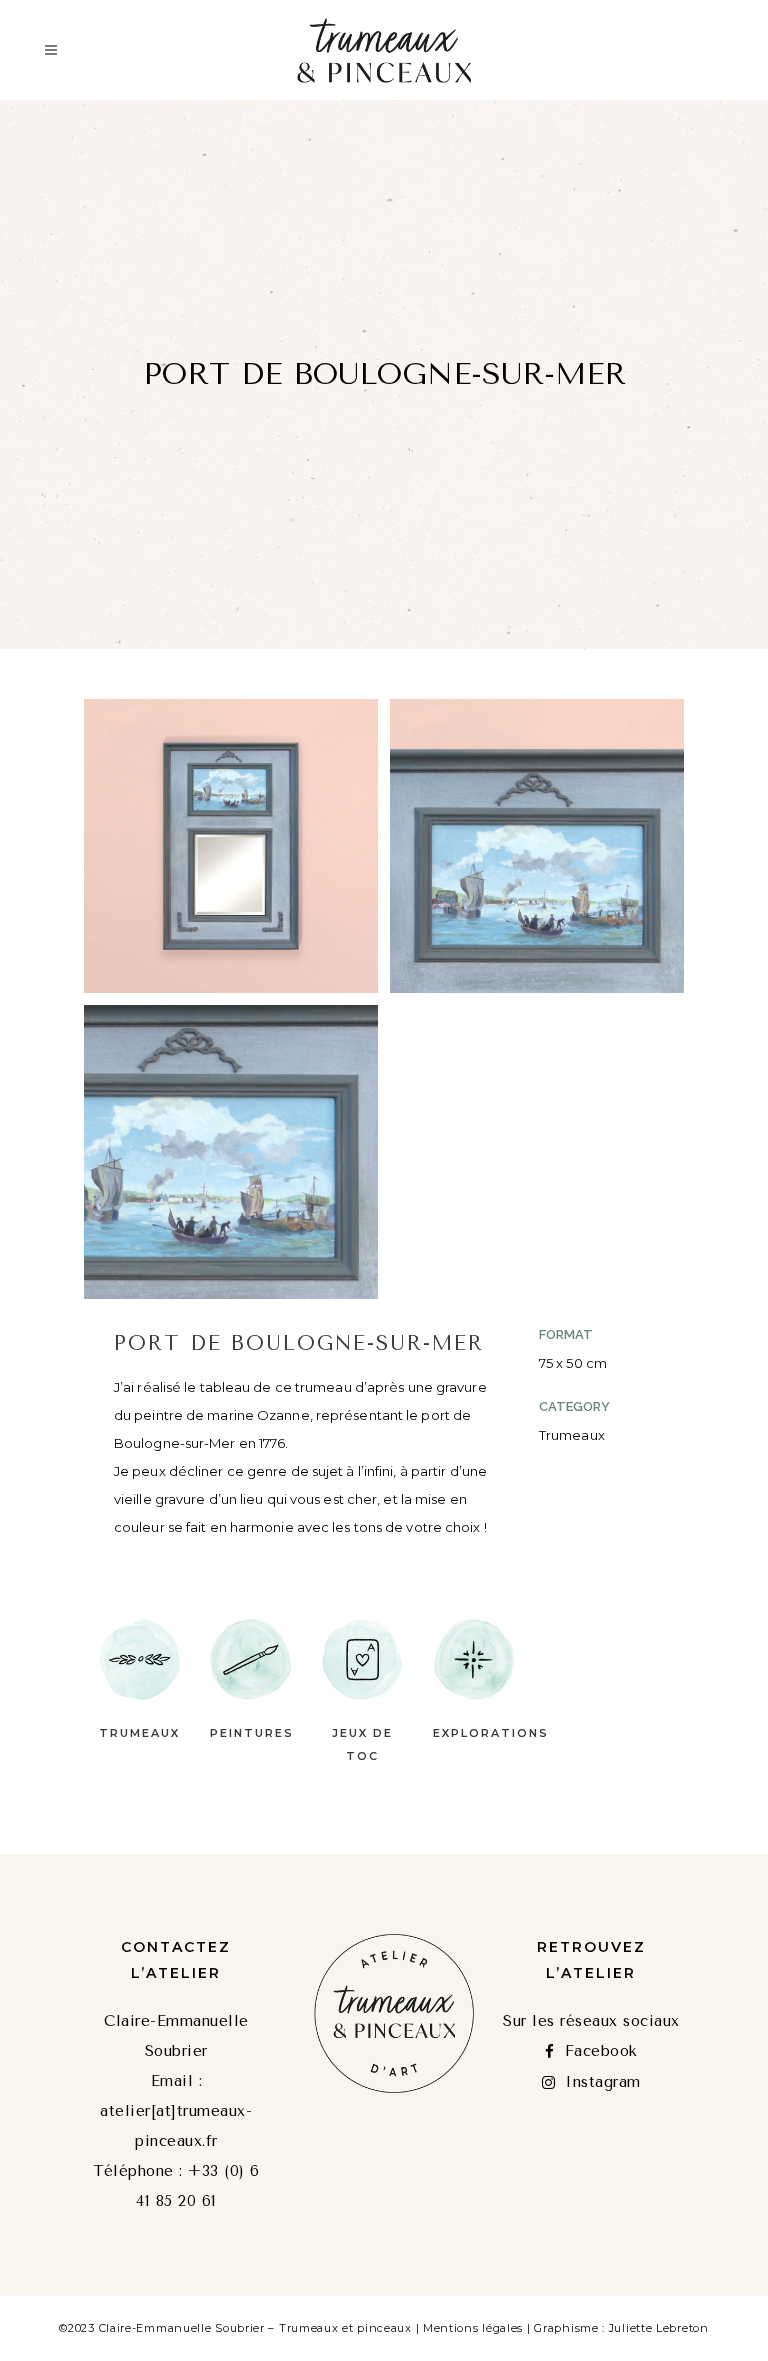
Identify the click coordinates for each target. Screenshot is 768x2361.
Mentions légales (473, 2328)
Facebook (601, 2051)
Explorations (491, 1733)
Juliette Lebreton (659, 2328)
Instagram (603, 2082)
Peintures (252, 1733)
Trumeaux (139, 1733)
